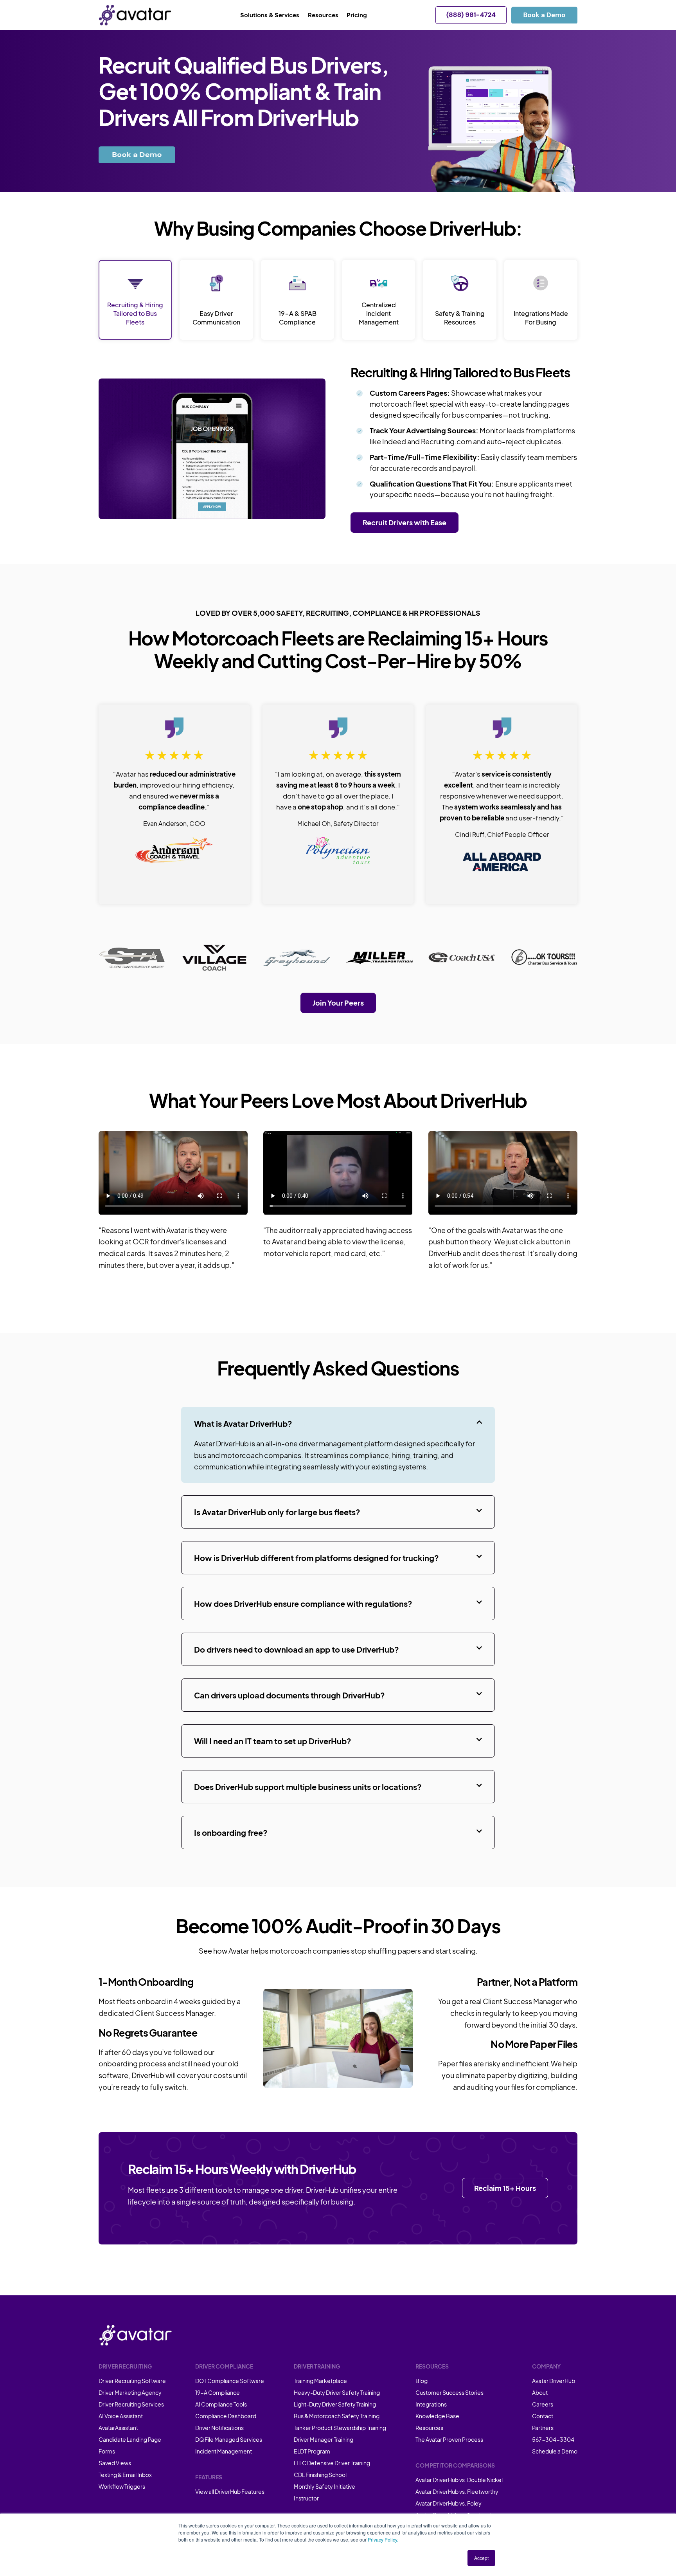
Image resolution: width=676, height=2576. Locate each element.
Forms (107, 2451)
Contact (543, 2416)
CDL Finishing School (320, 2475)
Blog (422, 2381)
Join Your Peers (338, 1003)
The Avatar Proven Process (449, 2439)
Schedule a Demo (555, 2451)
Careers (543, 2404)
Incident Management (224, 2451)
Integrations (431, 2404)
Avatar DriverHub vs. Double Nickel (459, 2480)
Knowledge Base (437, 2416)
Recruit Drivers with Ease (405, 522)
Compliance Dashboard (226, 2416)
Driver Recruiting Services (131, 2404)
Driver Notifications (219, 2428)
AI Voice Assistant (121, 2416)
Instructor (306, 2498)
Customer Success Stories (449, 2392)
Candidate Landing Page (130, 2439)
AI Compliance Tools (221, 2404)
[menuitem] (274, 15)
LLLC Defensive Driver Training (332, 2463)
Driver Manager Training (324, 2439)
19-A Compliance (218, 2392)
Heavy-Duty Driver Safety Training (337, 2392)
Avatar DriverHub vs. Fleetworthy (457, 2491)
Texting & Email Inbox (125, 2475)
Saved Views (115, 2463)
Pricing (357, 15)
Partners (543, 2428)
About (540, 2392)
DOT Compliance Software (230, 2381)
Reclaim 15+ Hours (505, 2188)
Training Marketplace (320, 2381)
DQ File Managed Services (229, 2439)
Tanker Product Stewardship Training (340, 2428)
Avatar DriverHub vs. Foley (449, 2503)
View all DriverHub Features (230, 2491)
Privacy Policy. (383, 2539)
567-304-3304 (553, 2439)
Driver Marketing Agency (130, 2392)
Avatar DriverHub (554, 2381)
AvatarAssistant (118, 2428)
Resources (429, 2428)
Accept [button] (481, 2558)
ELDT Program (312, 2451)
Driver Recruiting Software (132, 2381)
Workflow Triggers (122, 2486)
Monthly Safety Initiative (325, 2486)
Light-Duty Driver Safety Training (335, 2404)
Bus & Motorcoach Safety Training (337, 2416)
